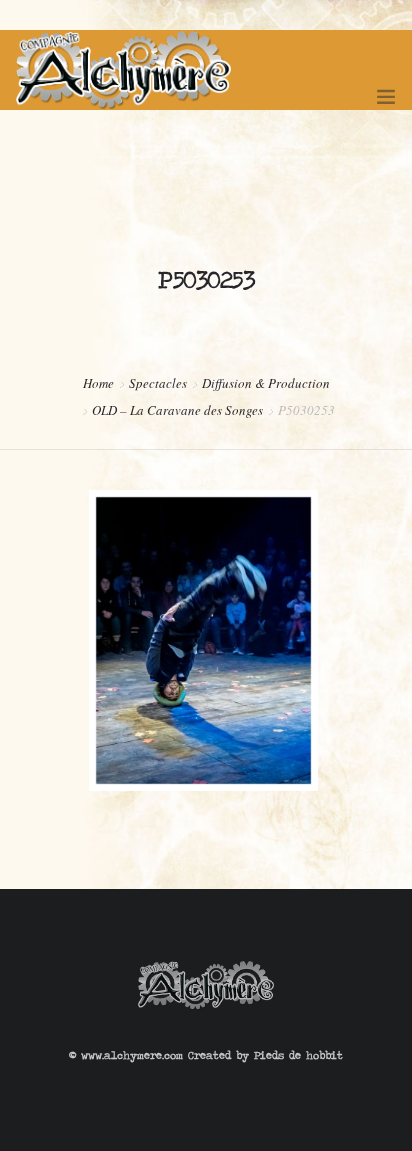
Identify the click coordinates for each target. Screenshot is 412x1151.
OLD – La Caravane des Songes (177, 410)
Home (98, 383)
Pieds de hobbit (298, 1055)
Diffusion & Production (266, 383)
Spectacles (158, 383)
